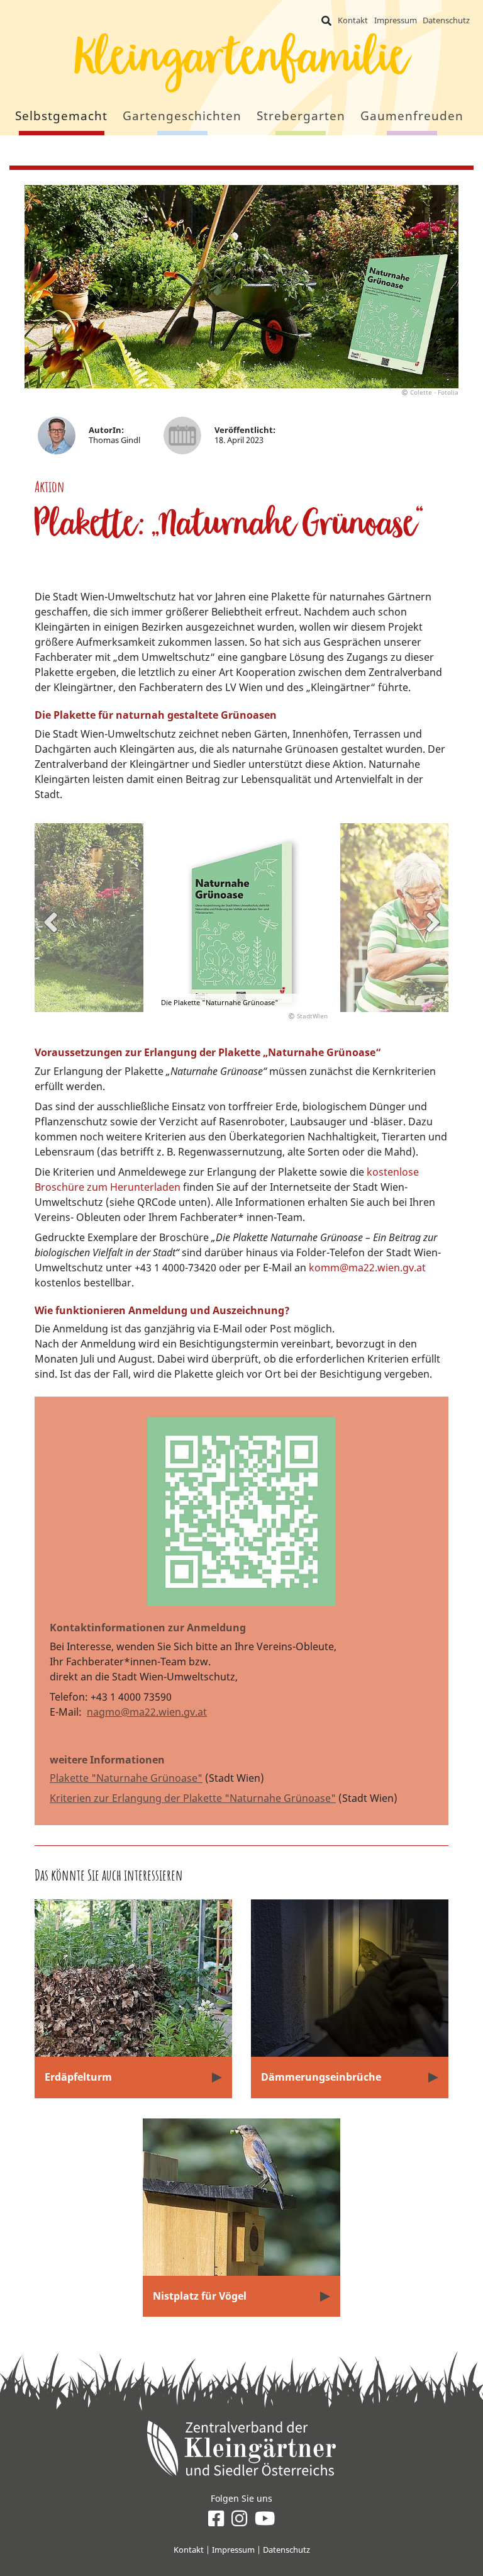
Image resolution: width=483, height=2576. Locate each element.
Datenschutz (446, 20)
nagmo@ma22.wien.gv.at (147, 1712)
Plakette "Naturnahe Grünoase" (126, 1778)
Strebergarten (301, 115)
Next (433, 922)
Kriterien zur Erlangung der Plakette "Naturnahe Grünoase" (193, 1798)
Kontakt (353, 20)
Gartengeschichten (182, 115)
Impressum (396, 20)
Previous (50, 922)
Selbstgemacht (61, 115)
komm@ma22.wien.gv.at (367, 1268)
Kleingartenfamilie (241, 65)
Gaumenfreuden (412, 115)
